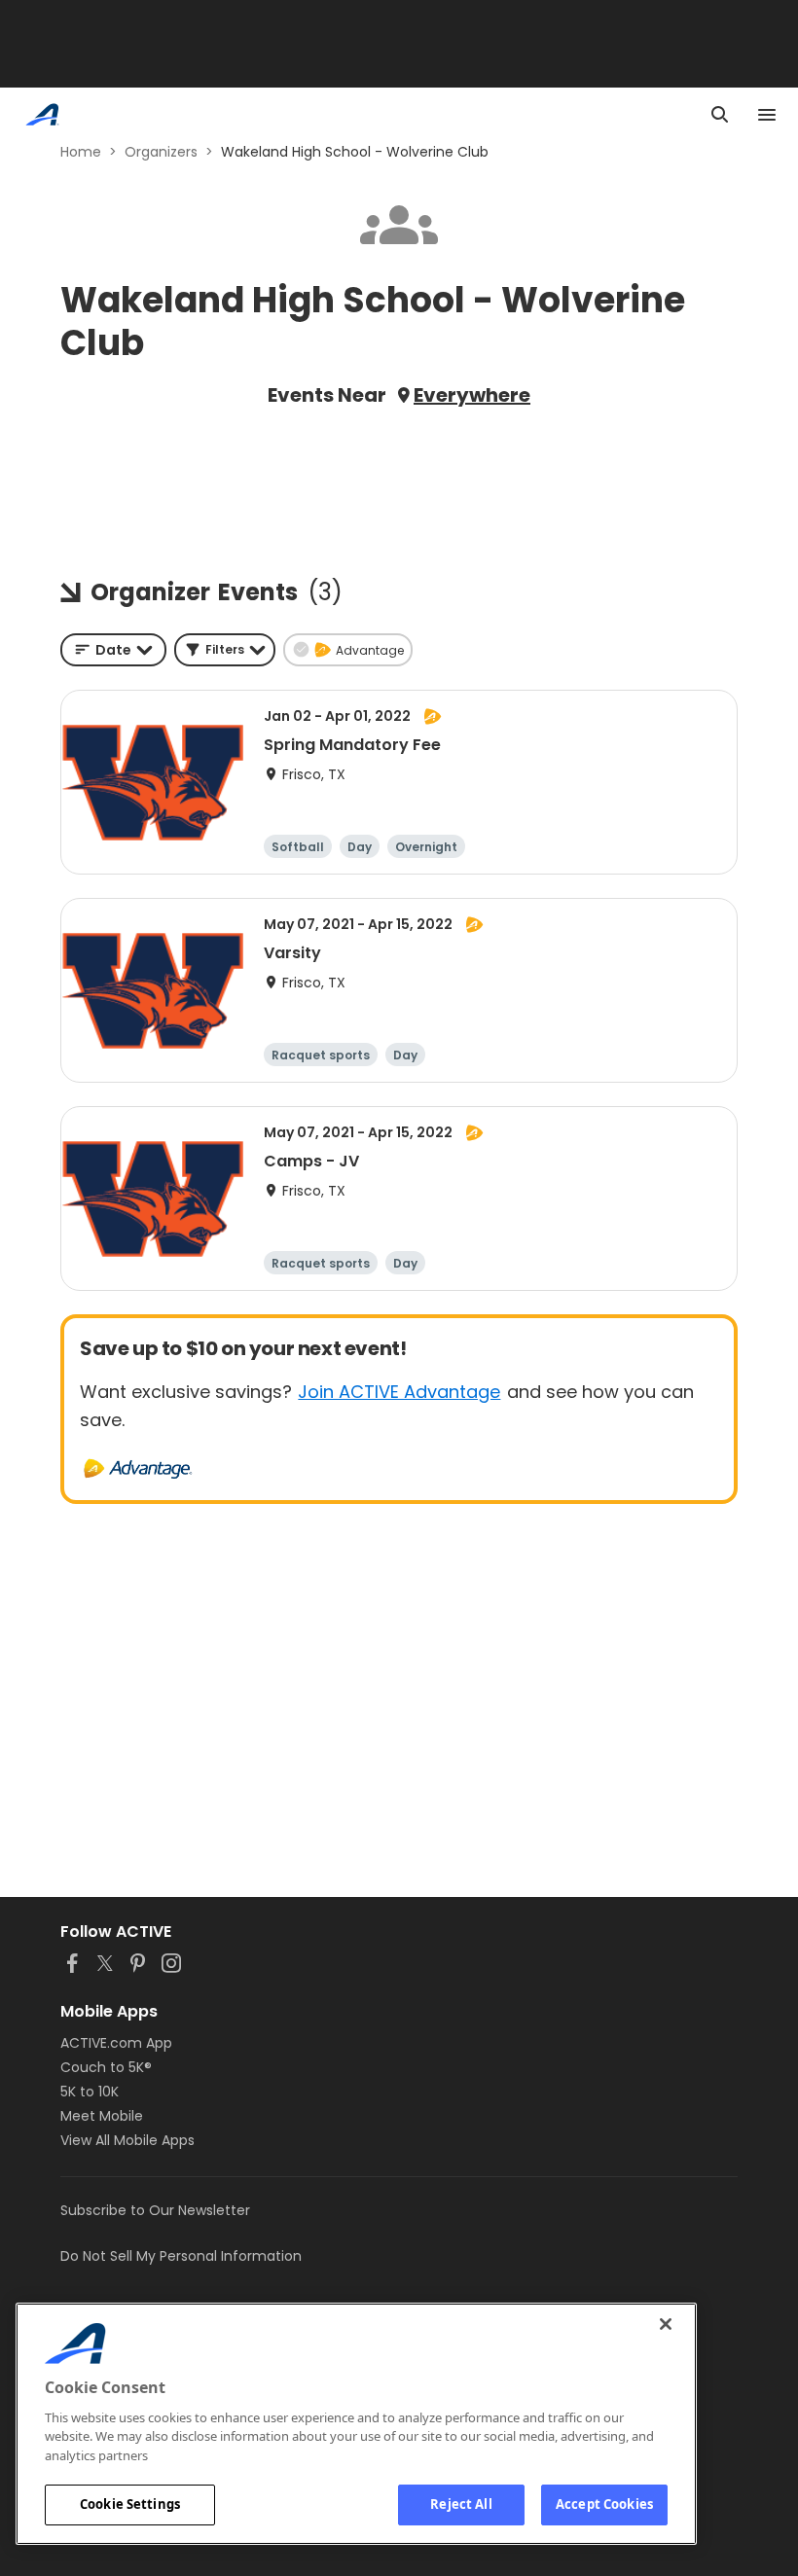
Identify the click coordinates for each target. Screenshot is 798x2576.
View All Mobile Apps (127, 2140)
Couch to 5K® (106, 2067)
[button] (225, 650)
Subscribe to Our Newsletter (155, 2210)
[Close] (666, 2324)
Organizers (161, 152)
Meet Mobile (102, 2116)
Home (81, 152)
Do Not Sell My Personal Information (181, 2256)
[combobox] (113, 650)
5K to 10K (90, 2092)
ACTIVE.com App (116, 2043)
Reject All (461, 2504)
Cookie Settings (130, 2504)
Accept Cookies (604, 2504)
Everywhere (472, 395)
